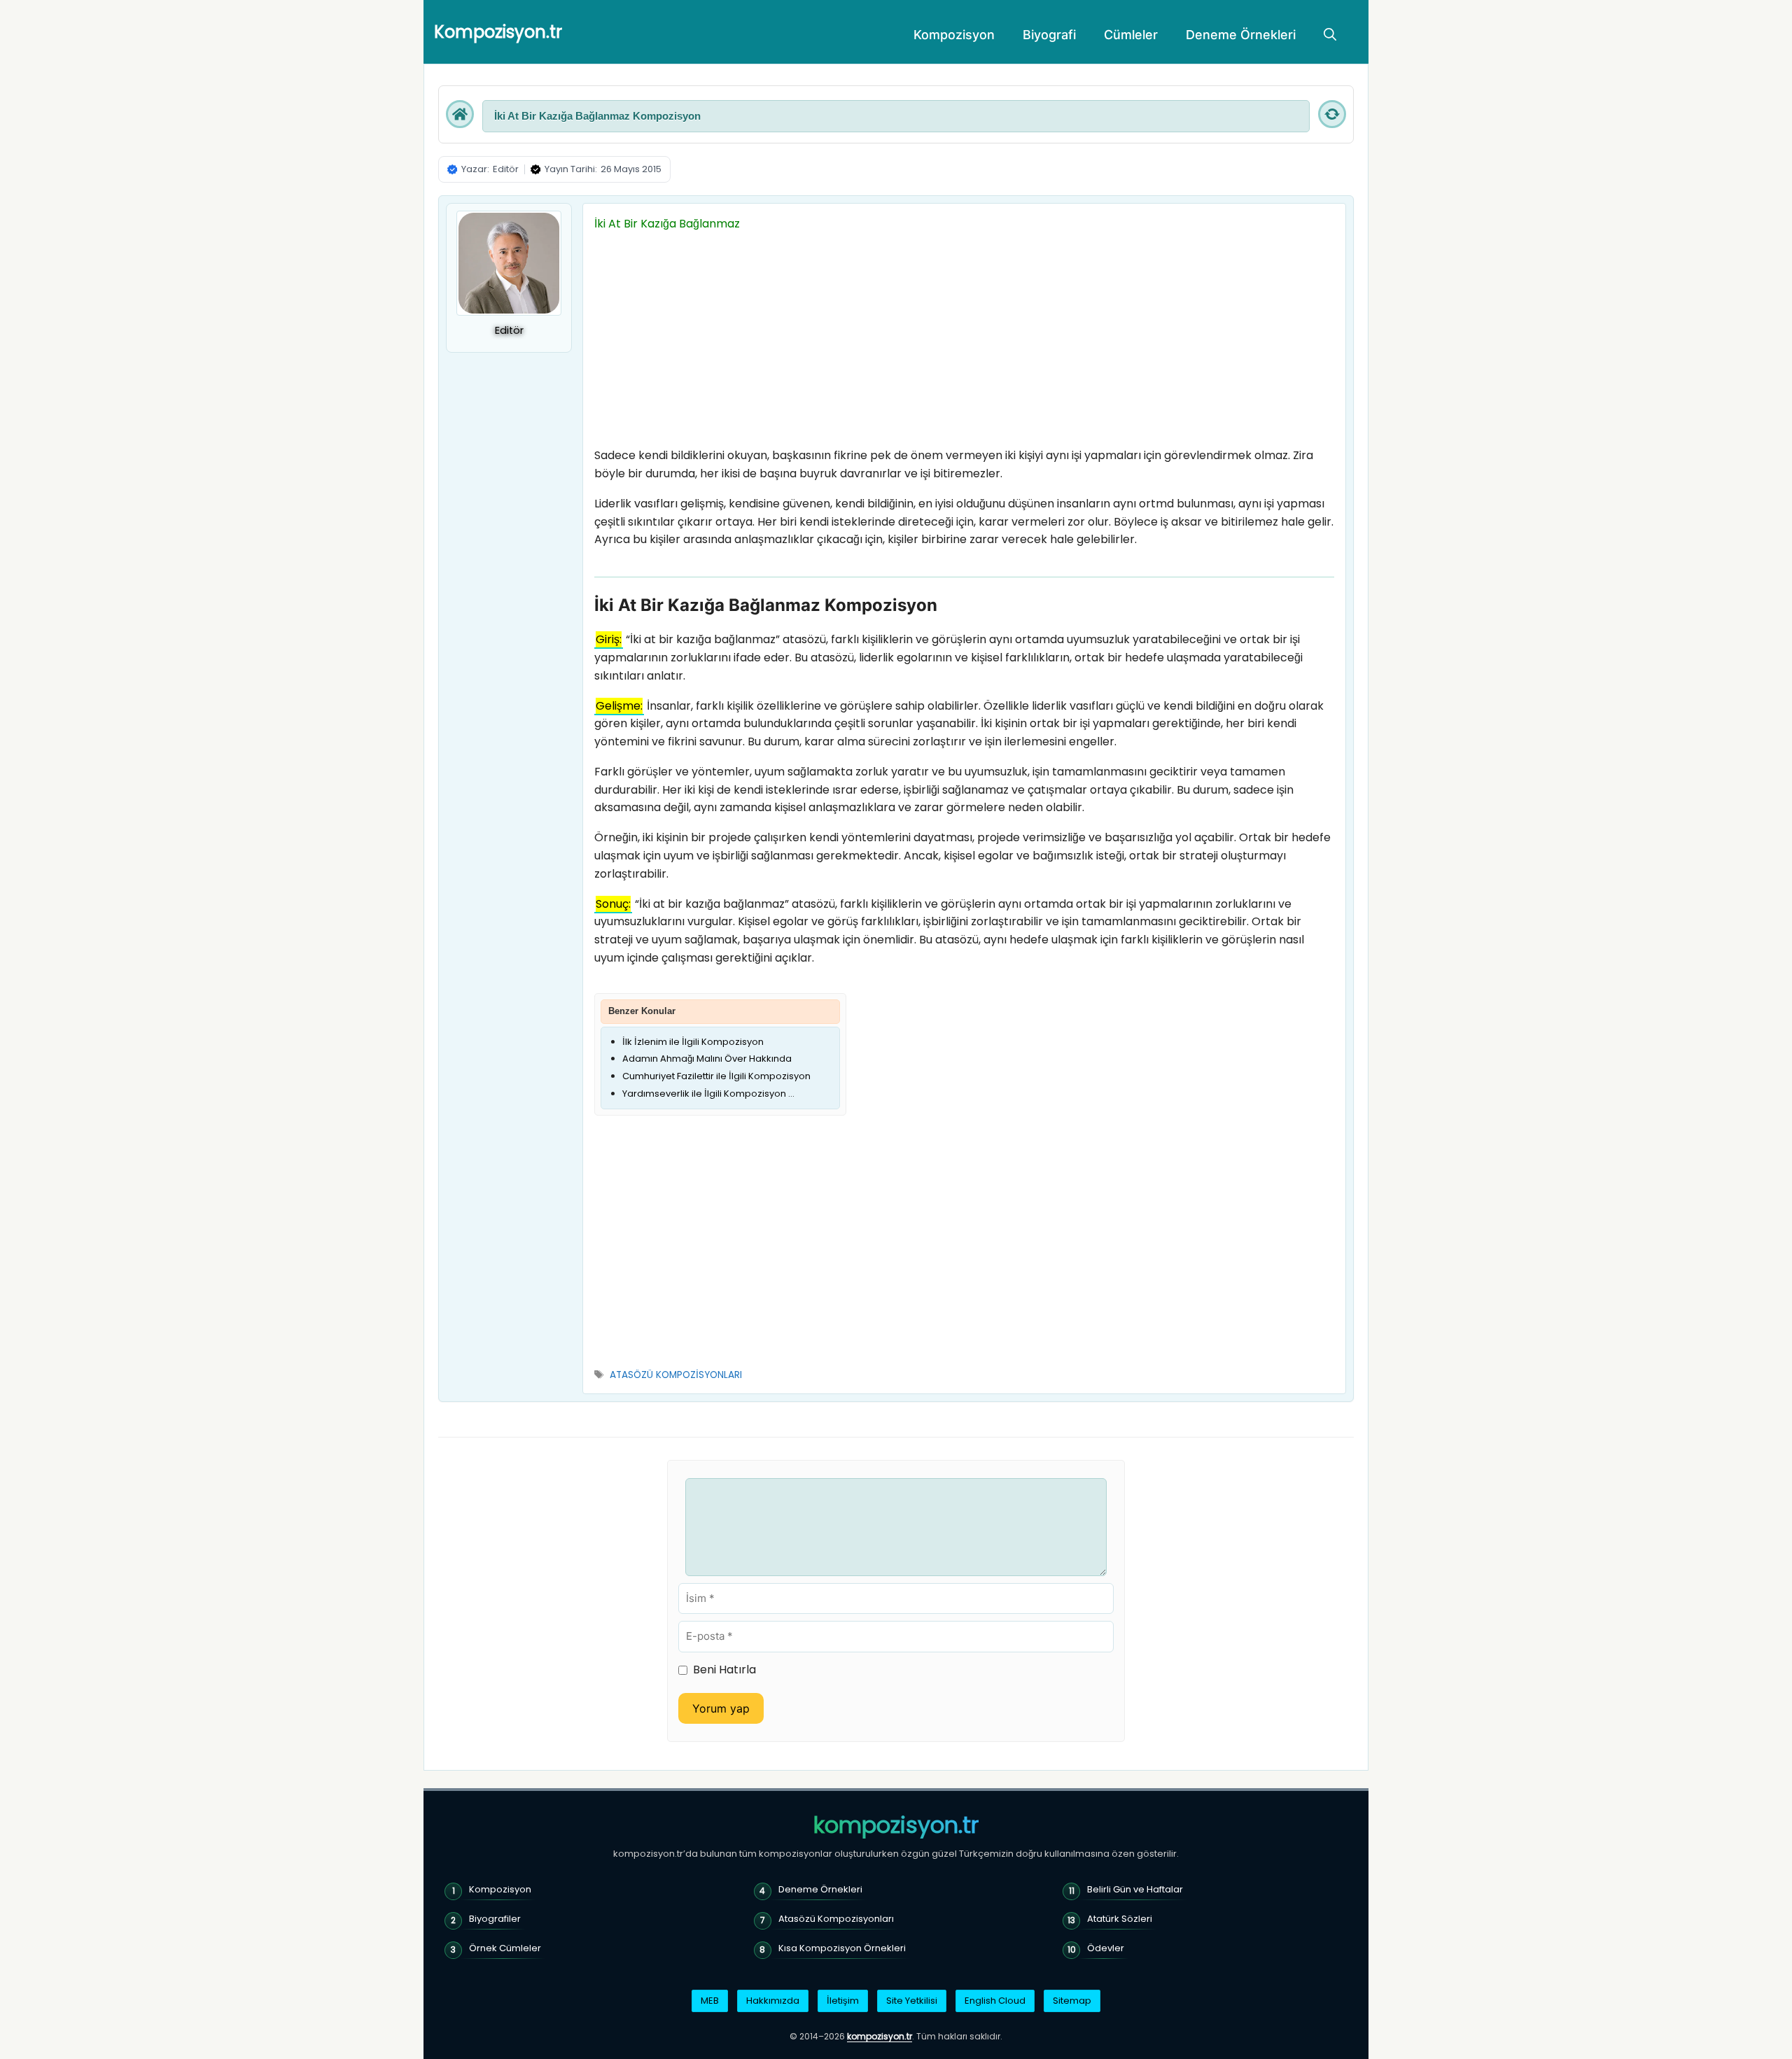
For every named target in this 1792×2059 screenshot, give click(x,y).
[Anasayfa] (460, 114)
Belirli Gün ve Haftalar (1135, 1889)
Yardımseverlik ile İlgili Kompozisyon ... (708, 1094)
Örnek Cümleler (505, 1948)
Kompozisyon (954, 35)
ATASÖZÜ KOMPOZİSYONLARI (676, 1375)
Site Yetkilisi (912, 2001)
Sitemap (1072, 2001)
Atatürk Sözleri (1120, 1919)
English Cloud (995, 2001)
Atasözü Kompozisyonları (836, 1919)
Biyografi (1049, 35)
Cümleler (1131, 35)
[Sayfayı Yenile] (1332, 114)
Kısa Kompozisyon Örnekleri (842, 1948)
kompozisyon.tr (896, 1825)
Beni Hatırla (724, 1670)
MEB (710, 2001)
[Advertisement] (964, 343)
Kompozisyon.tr (498, 32)
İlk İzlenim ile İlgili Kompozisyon (693, 1042)
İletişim (843, 2001)
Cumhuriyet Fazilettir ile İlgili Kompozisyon (716, 1076)
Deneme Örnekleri (1241, 35)
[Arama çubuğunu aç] (1330, 35)
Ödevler (1106, 1948)
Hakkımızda (773, 2001)
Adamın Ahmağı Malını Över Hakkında (707, 1059)
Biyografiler (495, 1919)
